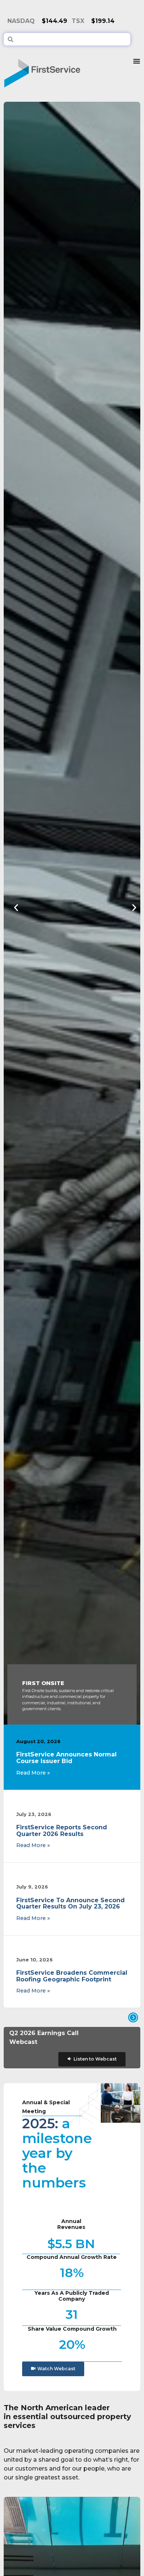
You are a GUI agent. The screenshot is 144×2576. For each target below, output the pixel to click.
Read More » (33, 1773)
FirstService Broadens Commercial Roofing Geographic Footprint (72, 1976)
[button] (16, 908)
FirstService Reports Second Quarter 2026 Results (62, 1831)
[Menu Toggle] (137, 70)
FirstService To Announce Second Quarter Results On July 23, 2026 (71, 1904)
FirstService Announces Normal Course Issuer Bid (66, 1758)
